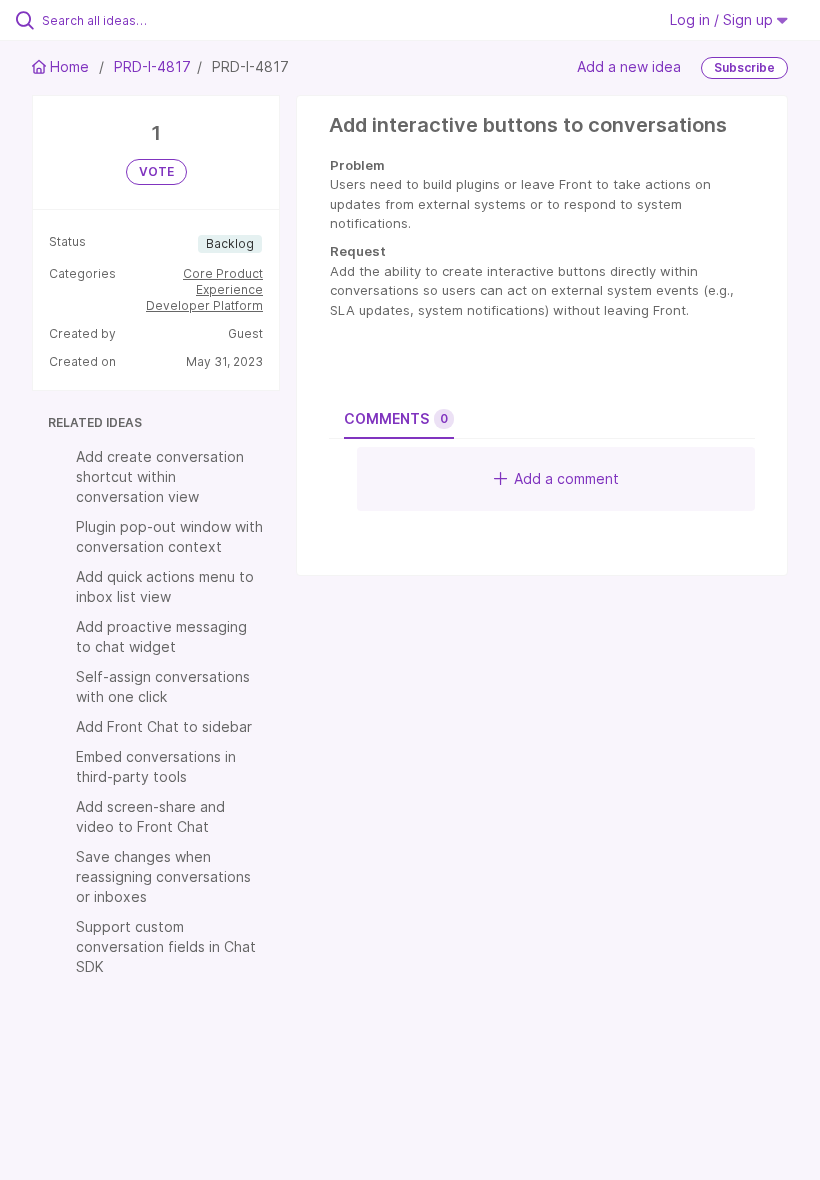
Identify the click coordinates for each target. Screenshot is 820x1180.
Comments (396, 418)
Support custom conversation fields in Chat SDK (166, 946)
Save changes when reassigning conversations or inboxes (163, 876)
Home (69, 66)
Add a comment (566, 478)
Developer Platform (204, 305)
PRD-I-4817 (152, 66)
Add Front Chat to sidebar (164, 726)
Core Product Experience (223, 281)
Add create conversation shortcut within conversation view (160, 476)
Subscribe (744, 67)
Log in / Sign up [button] (723, 19)
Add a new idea (629, 66)
